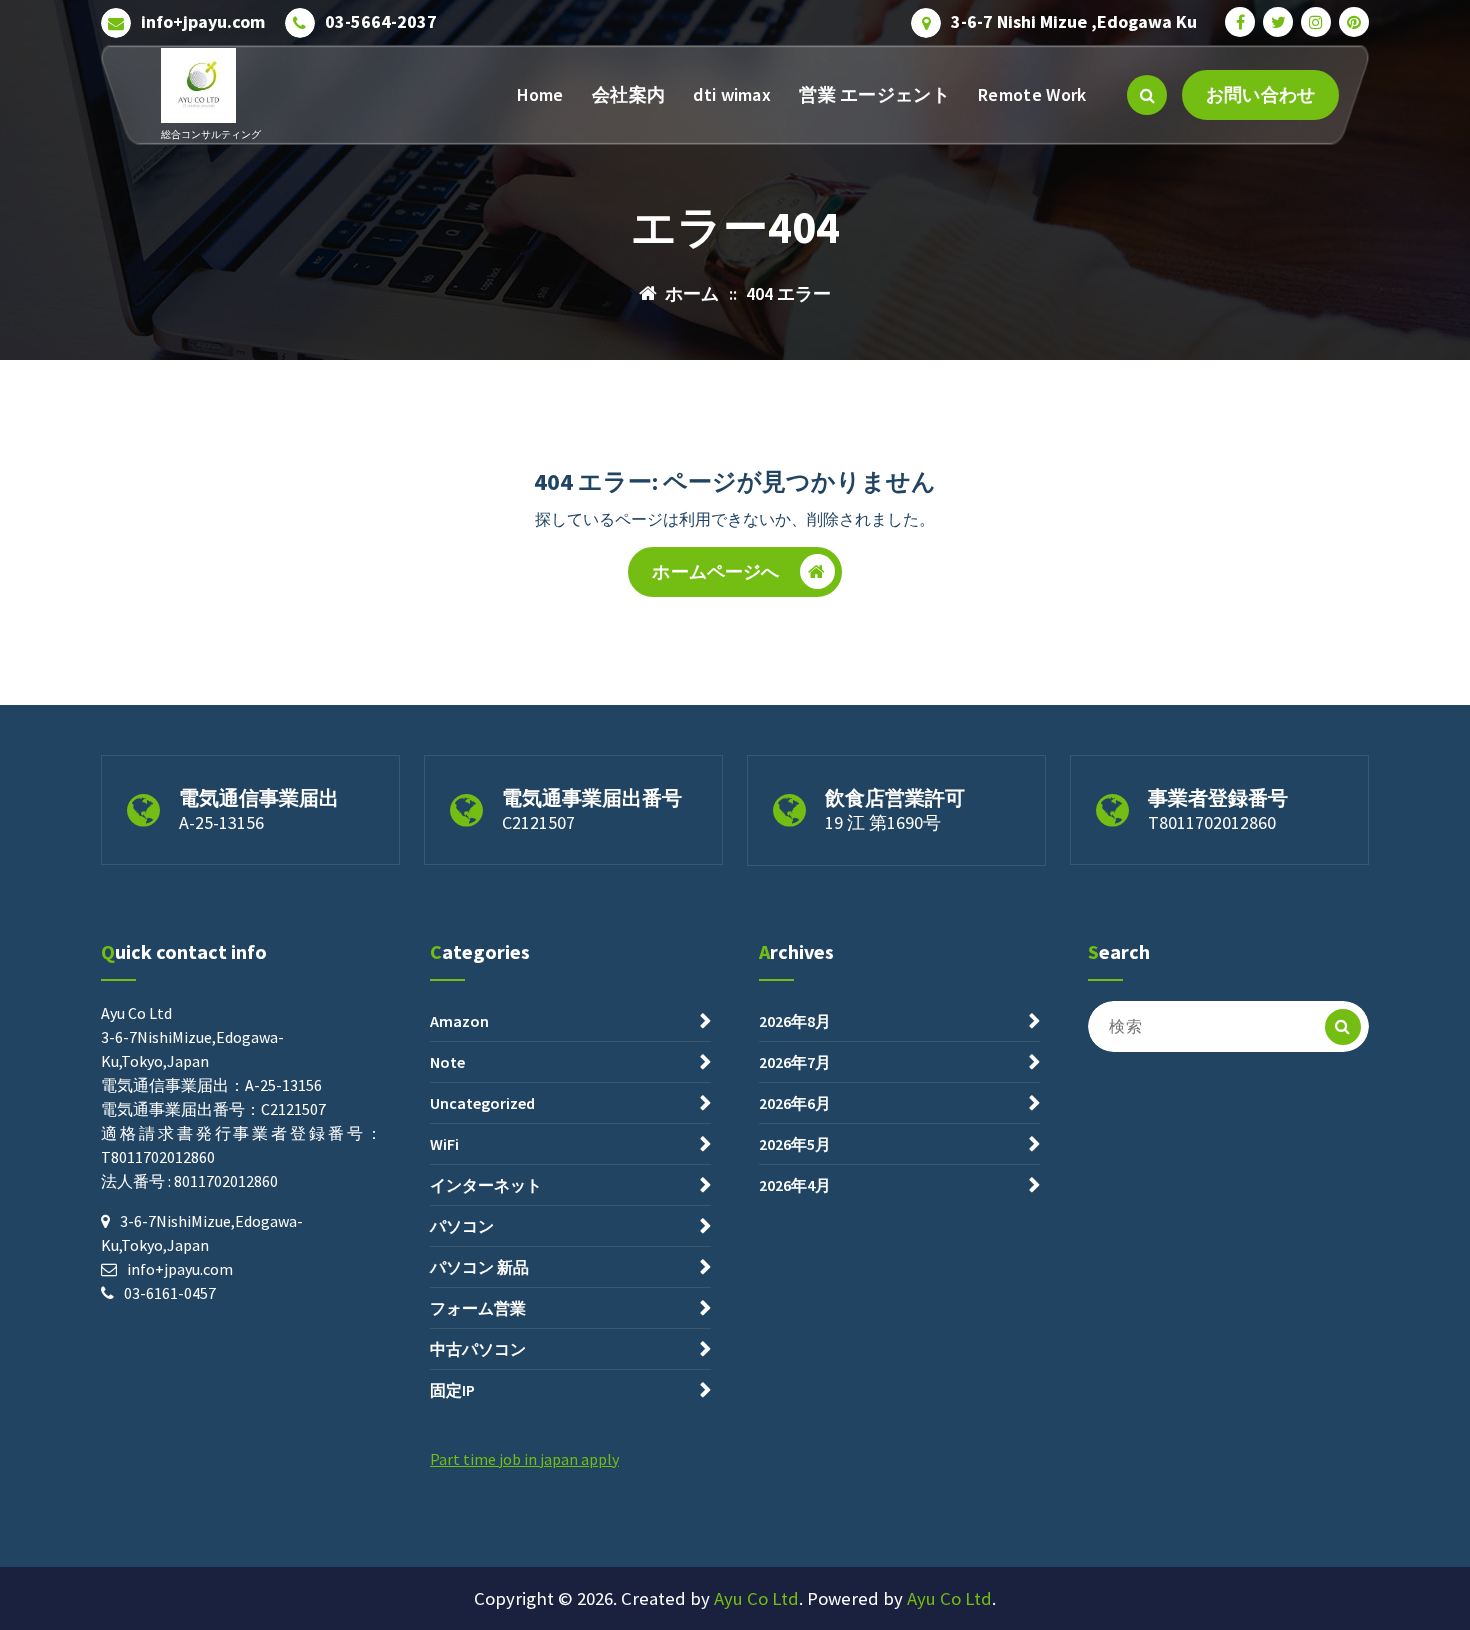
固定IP (452, 1390)
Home (540, 94)
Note (447, 1062)
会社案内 (628, 94)
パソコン (462, 1226)
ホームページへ (715, 571)
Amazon (459, 1021)
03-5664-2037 (381, 22)
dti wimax (732, 94)
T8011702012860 (1212, 822)
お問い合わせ (1260, 94)
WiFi (444, 1144)
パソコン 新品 (479, 1267)
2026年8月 (795, 1021)
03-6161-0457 (170, 1293)
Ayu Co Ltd (756, 1598)
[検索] (1343, 1027)
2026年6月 (795, 1103)
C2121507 (538, 822)
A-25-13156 (221, 822)
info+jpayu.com (203, 22)
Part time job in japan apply (524, 1459)
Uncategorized (482, 1103)
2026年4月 (795, 1185)
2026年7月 (795, 1062)
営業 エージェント (874, 94)
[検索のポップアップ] (1147, 95)
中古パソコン (478, 1349)
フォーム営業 (478, 1308)
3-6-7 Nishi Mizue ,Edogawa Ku (1074, 22)
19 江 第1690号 (883, 822)
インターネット (486, 1185)
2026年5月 (795, 1144)
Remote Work (1032, 94)
